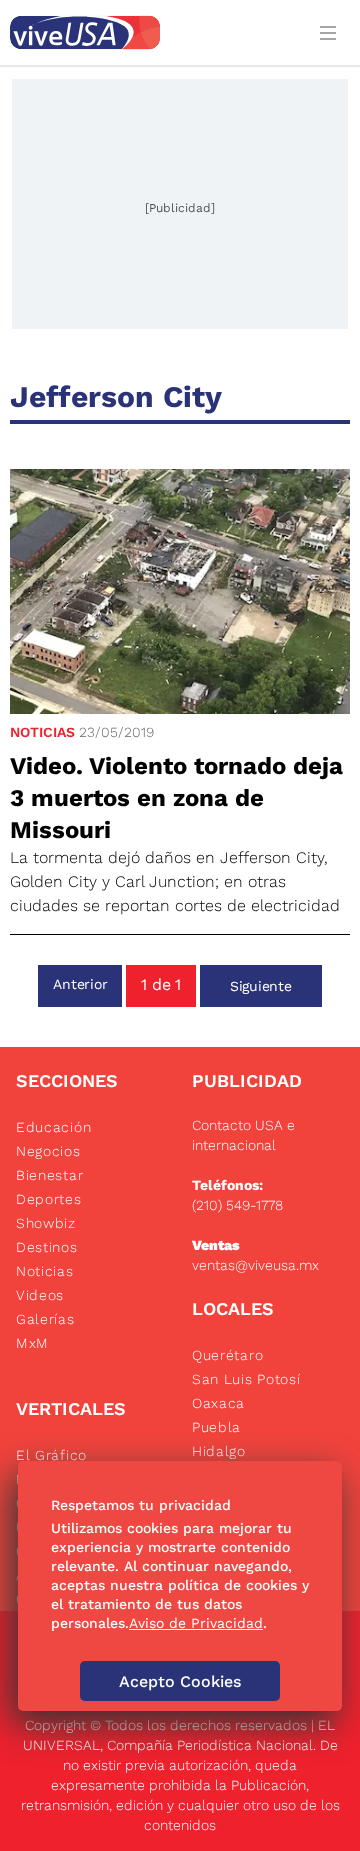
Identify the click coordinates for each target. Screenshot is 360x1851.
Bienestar (49, 1175)
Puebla (216, 1427)
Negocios (48, 1151)
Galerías (45, 1319)
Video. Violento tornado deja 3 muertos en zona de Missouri (176, 798)
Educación (53, 1127)
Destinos (47, 1247)
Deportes (49, 1199)
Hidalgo (219, 1451)
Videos (40, 1295)
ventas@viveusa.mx (255, 1265)
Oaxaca (218, 1403)
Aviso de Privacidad (196, 1623)
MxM (32, 1343)
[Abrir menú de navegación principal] (332, 32)
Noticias (42, 732)
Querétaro (227, 1355)
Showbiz (46, 1223)
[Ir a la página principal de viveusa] (152, 32)
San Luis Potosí (246, 1379)
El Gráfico (51, 1455)
